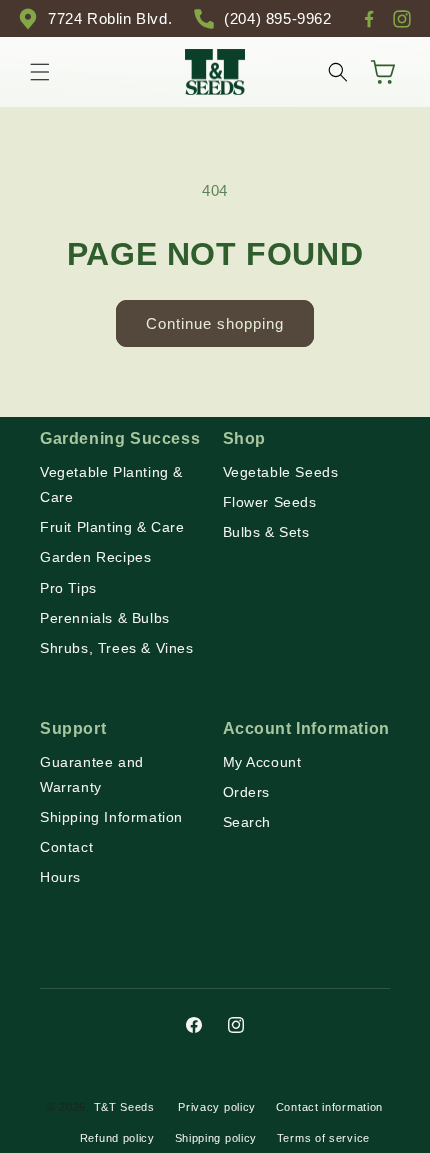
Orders (247, 792)
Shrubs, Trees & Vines (117, 648)
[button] (40, 72)
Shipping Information (111, 817)
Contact (66, 847)
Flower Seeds (270, 502)
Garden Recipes (95, 557)
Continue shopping (215, 323)
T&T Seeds (124, 1107)
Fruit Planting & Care (112, 527)
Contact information (329, 1107)
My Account (262, 762)
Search (247, 822)
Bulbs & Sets (266, 532)
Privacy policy (217, 1107)
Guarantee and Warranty (92, 774)
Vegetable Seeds (281, 472)
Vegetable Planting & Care (111, 484)
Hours (60, 877)
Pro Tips (68, 588)
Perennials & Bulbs (105, 618)
